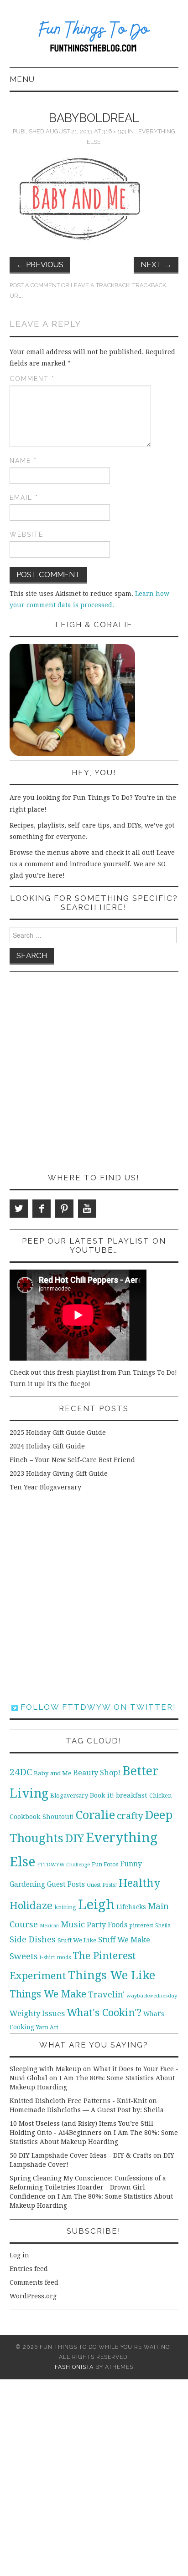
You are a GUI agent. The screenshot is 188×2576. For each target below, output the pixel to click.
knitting (65, 1907)
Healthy (139, 1883)
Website (26, 534)
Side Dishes (33, 1939)
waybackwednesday (152, 1996)
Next (156, 264)
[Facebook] (42, 1209)
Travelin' (106, 1994)
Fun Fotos (105, 1864)
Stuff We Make (124, 1940)
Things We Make (48, 1994)
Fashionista (74, 2367)
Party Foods (107, 1925)
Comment (32, 379)
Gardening (27, 1885)
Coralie (95, 1815)
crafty (130, 1816)
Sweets (24, 1956)
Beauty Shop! (97, 1773)
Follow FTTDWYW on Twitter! (97, 1707)
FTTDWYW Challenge (63, 1865)
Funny (131, 1864)
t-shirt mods (55, 1957)
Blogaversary (69, 1796)
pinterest (141, 1925)
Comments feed (34, 2282)
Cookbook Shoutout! (42, 1817)
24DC (21, 1772)
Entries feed (29, 2269)
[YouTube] (87, 1209)
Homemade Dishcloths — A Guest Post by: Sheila (87, 2110)
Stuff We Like (77, 1940)
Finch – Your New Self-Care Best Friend (72, 1460)
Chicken (160, 1796)
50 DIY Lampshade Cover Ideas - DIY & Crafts (81, 2155)
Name (23, 461)
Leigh (96, 1905)
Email (24, 498)
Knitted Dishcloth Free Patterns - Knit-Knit (78, 2101)
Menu (22, 79)
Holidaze (31, 1905)
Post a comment (35, 285)
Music (73, 1924)
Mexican (49, 1926)
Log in (19, 2255)
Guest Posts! (102, 1885)
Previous (40, 264)
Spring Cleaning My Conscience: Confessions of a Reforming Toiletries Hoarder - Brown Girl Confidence (88, 2187)
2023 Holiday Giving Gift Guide (59, 1473)
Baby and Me (52, 1773)
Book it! (102, 1795)
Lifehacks (131, 1907)
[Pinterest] (64, 1209)
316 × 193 (114, 131)
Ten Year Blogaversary (45, 1487)
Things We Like (112, 1975)
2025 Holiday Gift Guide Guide (58, 1433)
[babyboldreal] (82, 198)
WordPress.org (33, 2296)
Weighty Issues (37, 2013)
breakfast (132, 1795)
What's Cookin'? (104, 2012)
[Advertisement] (94, 1072)
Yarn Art (47, 2027)
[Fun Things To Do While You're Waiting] (94, 38)
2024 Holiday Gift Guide (47, 1446)
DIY (75, 1838)
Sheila (163, 1926)
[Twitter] (19, 1209)
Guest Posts (66, 1885)
